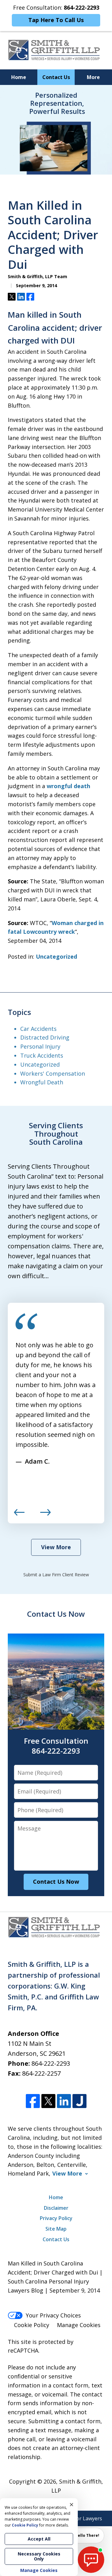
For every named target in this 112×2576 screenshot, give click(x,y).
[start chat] (91, 2560)
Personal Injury (40, 1046)
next (45, 1515)
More (93, 77)
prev (19, 1515)
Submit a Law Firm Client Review (56, 1575)
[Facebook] (33, 2101)
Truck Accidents (42, 1055)
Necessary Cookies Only (39, 2556)
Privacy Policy (56, 2218)
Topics (19, 1012)
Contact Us (56, 77)
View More (56, 1547)
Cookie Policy (32, 2325)
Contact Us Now (56, 1614)
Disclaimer (56, 2208)
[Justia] (79, 2101)
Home (19, 77)
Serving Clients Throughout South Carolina (56, 1134)
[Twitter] (48, 2101)
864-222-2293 (51, 2063)
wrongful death (68, 786)
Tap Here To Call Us (56, 20)
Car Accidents (38, 1029)
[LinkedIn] (64, 2101)
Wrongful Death (42, 1082)
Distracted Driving (45, 1037)
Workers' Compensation (53, 1073)
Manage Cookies (79, 2325)
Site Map (56, 2229)
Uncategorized (56, 956)
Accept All (39, 2539)
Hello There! (87, 2535)
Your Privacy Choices (53, 2315)
